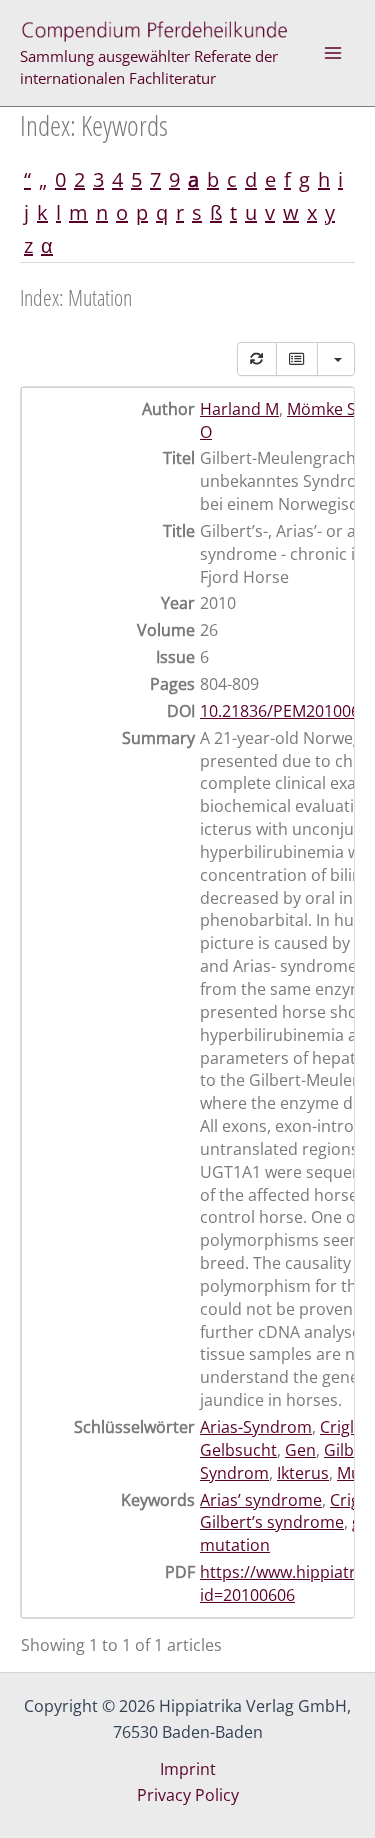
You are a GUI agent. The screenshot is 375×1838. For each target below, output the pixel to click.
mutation (235, 1545)
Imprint (188, 1769)
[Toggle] (297, 359)
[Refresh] (257, 359)
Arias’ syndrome (261, 1500)
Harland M (239, 409)
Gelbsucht (238, 1450)
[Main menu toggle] (333, 53)
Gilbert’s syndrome (272, 1522)
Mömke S (321, 409)
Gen (300, 1450)
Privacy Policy (188, 1795)
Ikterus (303, 1473)
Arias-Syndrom (256, 1427)
